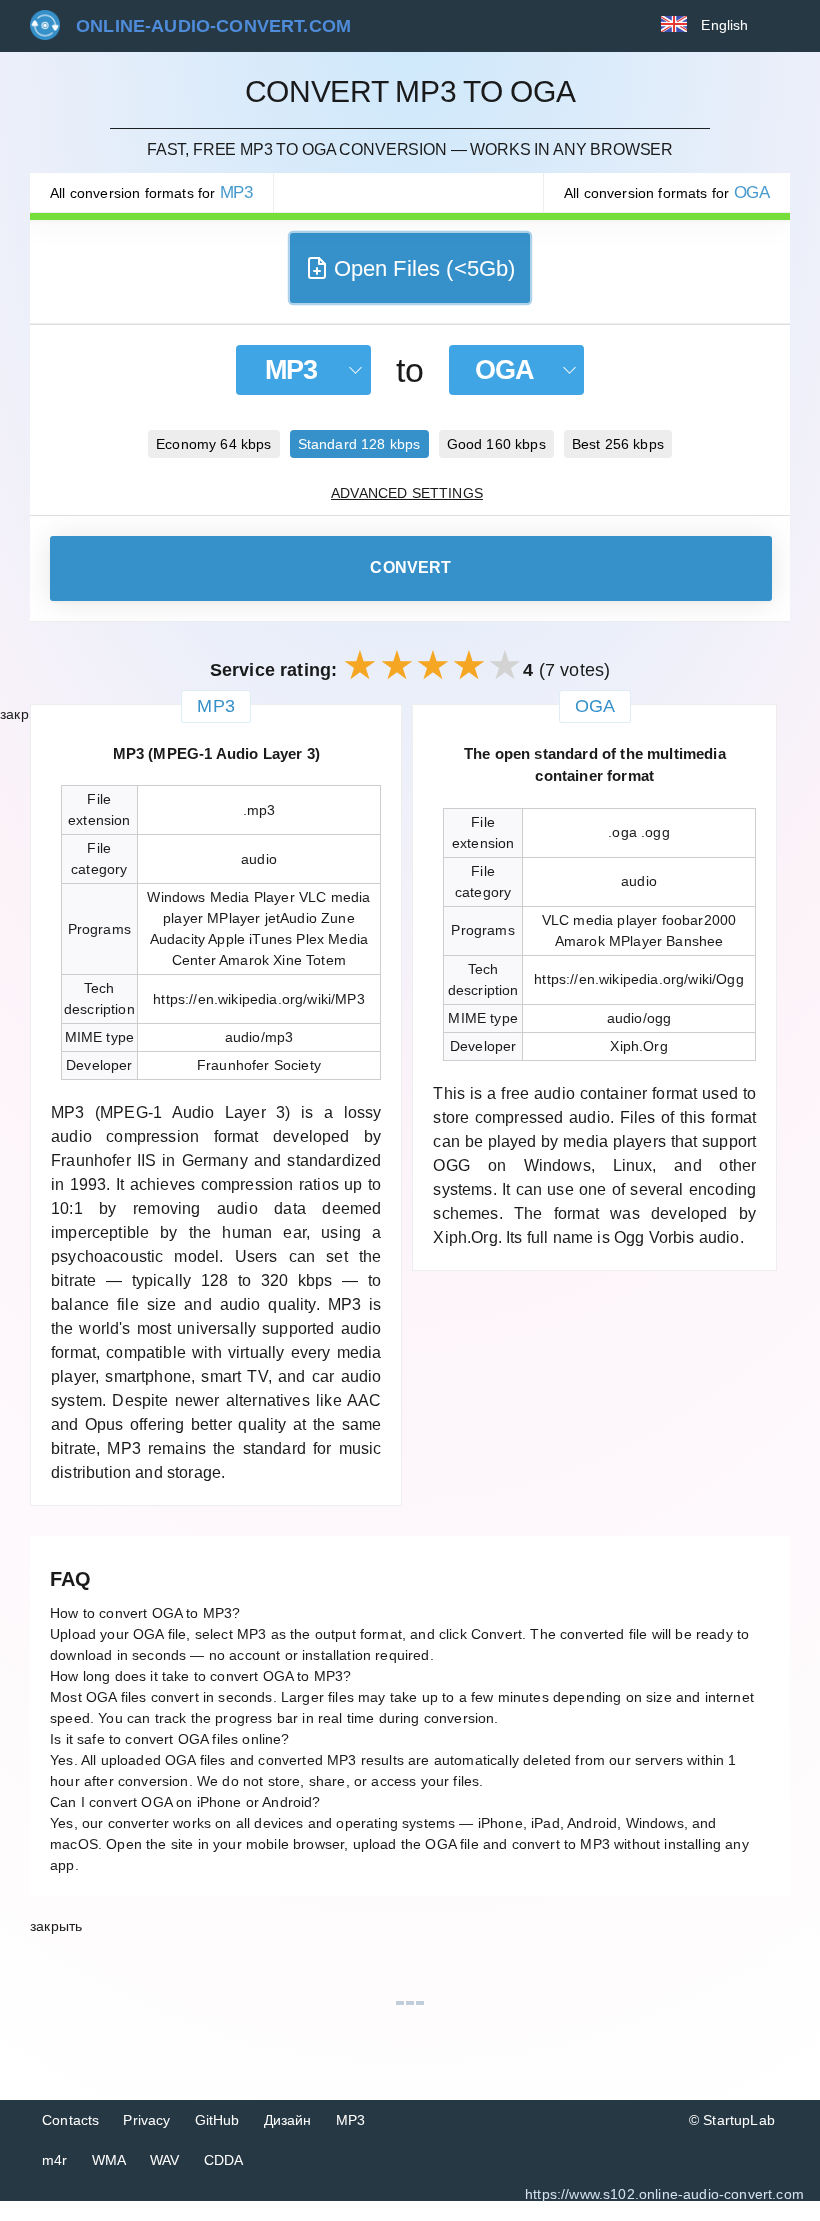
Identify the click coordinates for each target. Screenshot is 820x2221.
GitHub (217, 2120)
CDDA (224, 2160)
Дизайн (288, 2120)
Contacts (70, 2120)
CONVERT (410, 567)
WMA (109, 2160)
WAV (165, 2160)
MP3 (351, 2120)
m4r (55, 2160)
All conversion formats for (151, 192)
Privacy (146, 2120)
